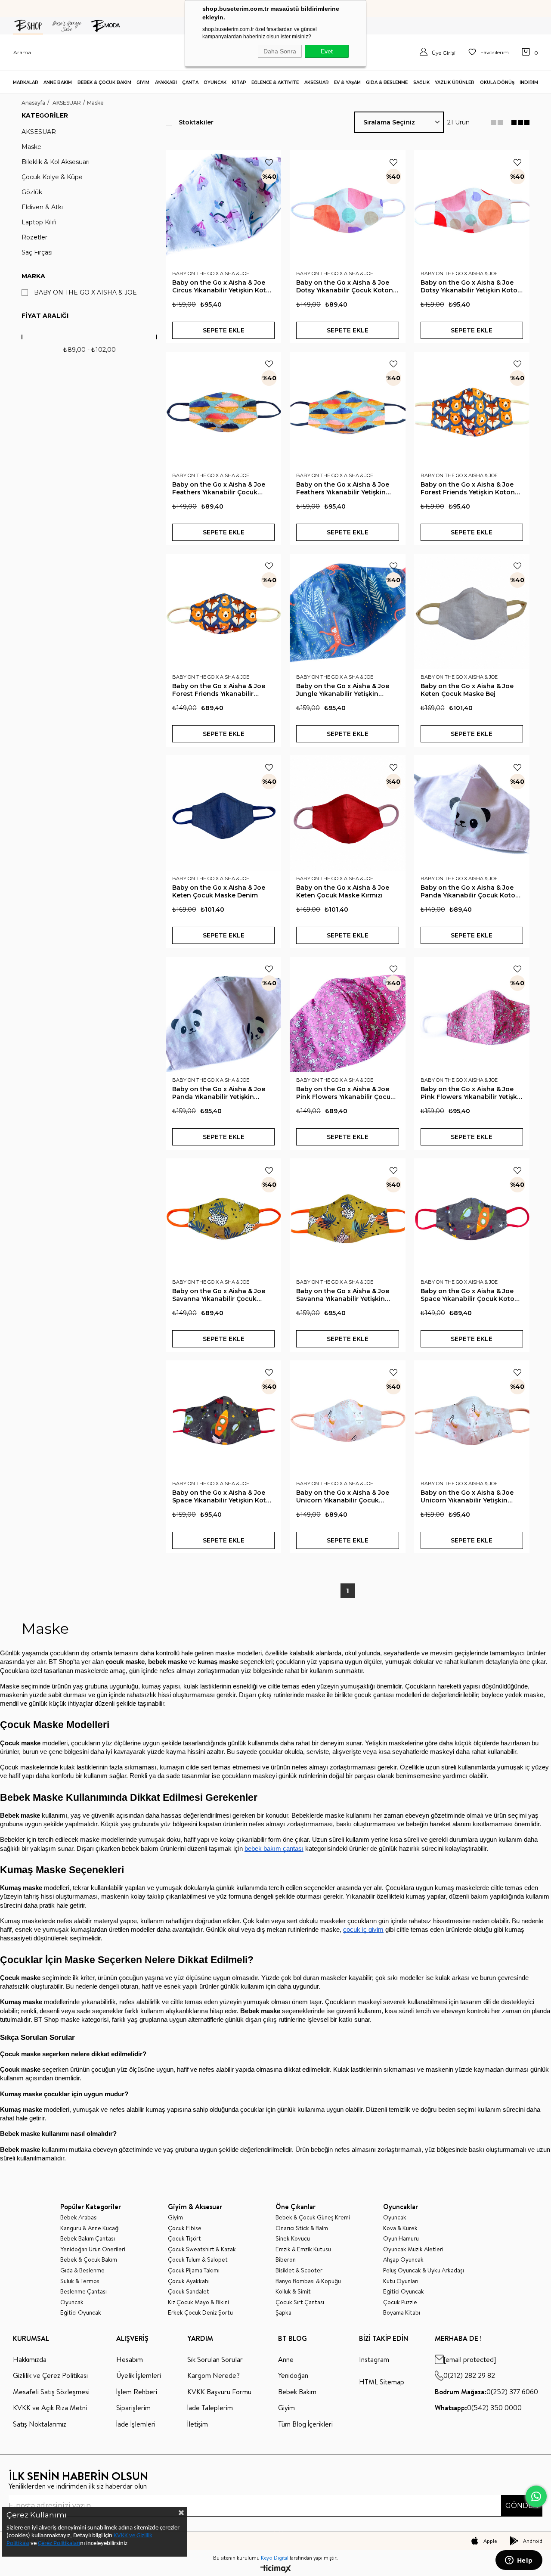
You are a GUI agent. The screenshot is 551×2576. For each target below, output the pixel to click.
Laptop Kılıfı (39, 222)
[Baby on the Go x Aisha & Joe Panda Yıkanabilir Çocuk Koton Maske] (472, 813)
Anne (286, 2359)
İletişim (198, 2424)
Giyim (175, 2218)
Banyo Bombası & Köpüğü (308, 2281)
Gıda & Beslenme (82, 2270)
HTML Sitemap (382, 2382)
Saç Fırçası (37, 253)
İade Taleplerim (210, 2408)
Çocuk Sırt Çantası (300, 2302)
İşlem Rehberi (137, 2392)
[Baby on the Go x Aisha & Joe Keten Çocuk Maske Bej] (472, 611)
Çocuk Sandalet (189, 2292)
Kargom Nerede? (214, 2375)
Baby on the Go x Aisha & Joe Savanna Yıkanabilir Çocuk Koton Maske (219, 1295)
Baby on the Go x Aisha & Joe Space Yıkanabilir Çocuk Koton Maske (470, 1295)
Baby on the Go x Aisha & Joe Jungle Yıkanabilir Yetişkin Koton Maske (343, 690)
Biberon (286, 2260)
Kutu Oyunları (401, 2281)
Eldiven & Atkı (42, 207)
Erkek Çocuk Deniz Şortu (200, 2313)
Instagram (374, 2359)
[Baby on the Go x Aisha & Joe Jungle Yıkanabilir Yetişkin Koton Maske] (347, 611)
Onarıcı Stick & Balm (302, 2228)
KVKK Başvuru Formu (219, 2392)
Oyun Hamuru (401, 2239)
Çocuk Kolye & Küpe (52, 177)
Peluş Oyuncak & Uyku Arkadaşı (424, 2270)
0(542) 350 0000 (478, 2408)
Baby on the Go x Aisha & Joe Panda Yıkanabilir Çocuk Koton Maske (470, 891)
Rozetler (34, 237)
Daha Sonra (280, 51)
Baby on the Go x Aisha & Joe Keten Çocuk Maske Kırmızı (343, 891)
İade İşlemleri (136, 2424)
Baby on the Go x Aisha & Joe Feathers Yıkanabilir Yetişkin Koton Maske (343, 488)
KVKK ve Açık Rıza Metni (50, 2408)
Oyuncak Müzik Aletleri (413, 2249)
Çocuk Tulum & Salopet (198, 2260)
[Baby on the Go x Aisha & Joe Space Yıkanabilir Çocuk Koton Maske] (472, 1216)
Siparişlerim (133, 2408)
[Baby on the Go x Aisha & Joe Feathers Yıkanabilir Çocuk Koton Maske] (223, 410)
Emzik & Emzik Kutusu (303, 2249)
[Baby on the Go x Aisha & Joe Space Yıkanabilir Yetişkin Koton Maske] (223, 1418)
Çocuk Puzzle (400, 2302)
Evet (327, 51)
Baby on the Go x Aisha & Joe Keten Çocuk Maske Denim (219, 891)
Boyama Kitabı (402, 2313)
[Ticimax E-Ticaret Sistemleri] (276, 2569)
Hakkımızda (30, 2359)
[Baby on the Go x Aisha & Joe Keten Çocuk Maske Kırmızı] (347, 813)
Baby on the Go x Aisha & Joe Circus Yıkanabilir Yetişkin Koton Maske (223, 286)
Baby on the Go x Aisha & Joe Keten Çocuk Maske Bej (467, 690)
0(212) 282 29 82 (469, 2375)
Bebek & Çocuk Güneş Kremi (313, 2218)
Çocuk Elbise (185, 2228)
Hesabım (130, 2359)
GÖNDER (522, 2506)
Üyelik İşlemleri (139, 2375)
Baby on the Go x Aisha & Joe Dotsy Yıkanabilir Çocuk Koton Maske (345, 286)
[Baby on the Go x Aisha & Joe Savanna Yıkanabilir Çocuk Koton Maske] (223, 1216)
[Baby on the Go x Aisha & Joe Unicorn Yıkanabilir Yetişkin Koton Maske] (472, 1418)
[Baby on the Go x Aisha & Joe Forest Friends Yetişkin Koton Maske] (472, 410)
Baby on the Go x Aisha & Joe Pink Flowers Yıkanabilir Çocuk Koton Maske (345, 1093)
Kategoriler (45, 115)
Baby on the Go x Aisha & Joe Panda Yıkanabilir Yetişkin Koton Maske (219, 1093)
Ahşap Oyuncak (403, 2260)
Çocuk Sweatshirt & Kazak (202, 2249)
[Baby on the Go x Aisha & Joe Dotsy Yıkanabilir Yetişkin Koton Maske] (472, 208)
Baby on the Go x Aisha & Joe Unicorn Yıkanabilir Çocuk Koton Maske (343, 1496)
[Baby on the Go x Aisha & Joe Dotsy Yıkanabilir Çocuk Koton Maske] (347, 208)
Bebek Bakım (297, 2392)
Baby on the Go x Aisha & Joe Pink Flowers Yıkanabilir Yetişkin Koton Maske (472, 1093)
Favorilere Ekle (269, 162)
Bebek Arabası (79, 2218)
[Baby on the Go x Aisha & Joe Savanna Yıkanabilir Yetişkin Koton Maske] (347, 1216)
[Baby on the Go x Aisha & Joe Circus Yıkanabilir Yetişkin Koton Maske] (223, 208)
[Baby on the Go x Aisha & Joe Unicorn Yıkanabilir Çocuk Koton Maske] (347, 1418)
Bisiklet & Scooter (299, 2270)
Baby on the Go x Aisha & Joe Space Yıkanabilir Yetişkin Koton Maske (223, 1496)
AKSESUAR (39, 132)
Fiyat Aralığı (45, 316)
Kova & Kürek (400, 2228)
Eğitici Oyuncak (81, 2313)
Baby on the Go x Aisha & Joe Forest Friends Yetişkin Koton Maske (468, 488)
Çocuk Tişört (184, 2239)
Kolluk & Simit (293, 2292)
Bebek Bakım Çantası (88, 2239)
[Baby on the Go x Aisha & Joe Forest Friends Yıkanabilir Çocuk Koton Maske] (223, 611)
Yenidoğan (293, 2375)
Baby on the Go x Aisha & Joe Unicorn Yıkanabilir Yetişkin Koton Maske (467, 1496)
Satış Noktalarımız (40, 2424)
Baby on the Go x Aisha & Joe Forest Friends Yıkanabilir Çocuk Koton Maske (219, 690)
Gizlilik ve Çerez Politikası (50, 2375)
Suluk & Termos (80, 2281)
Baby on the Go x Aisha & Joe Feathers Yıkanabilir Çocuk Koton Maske (219, 488)
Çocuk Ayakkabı (189, 2281)
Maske (31, 147)
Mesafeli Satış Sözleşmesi (51, 2392)
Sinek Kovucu (293, 2239)
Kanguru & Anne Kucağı (90, 2228)
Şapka (283, 2313)
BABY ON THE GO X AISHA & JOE (85, 293)
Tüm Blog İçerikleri (305, 2424)
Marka (33, 276)
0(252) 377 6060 (486, 2392)
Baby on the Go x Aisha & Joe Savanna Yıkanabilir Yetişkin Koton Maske (343, 1295)
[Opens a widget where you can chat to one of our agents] (519, 2561)
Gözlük (32, 192)
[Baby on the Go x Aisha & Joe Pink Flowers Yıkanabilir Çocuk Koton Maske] (347, 1015)
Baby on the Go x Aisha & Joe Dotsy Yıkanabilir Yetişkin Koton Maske (471, 286)
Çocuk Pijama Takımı (194, 2270)
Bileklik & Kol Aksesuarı (56, 162)
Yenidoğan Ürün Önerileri (93, 2249)
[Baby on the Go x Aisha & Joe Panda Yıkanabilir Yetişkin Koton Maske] (223, 1015)
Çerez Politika (55, 2543)
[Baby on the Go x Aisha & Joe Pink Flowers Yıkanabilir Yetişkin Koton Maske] (472, 1015)
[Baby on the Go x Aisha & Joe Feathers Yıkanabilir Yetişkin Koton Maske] (347, 410)
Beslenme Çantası (84, 2292)
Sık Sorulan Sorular (215, 2359)
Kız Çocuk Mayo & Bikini (198, 2302)
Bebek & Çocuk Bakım (89, 2260)
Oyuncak (72, 2302)
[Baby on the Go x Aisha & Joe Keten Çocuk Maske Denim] (223, 813)
